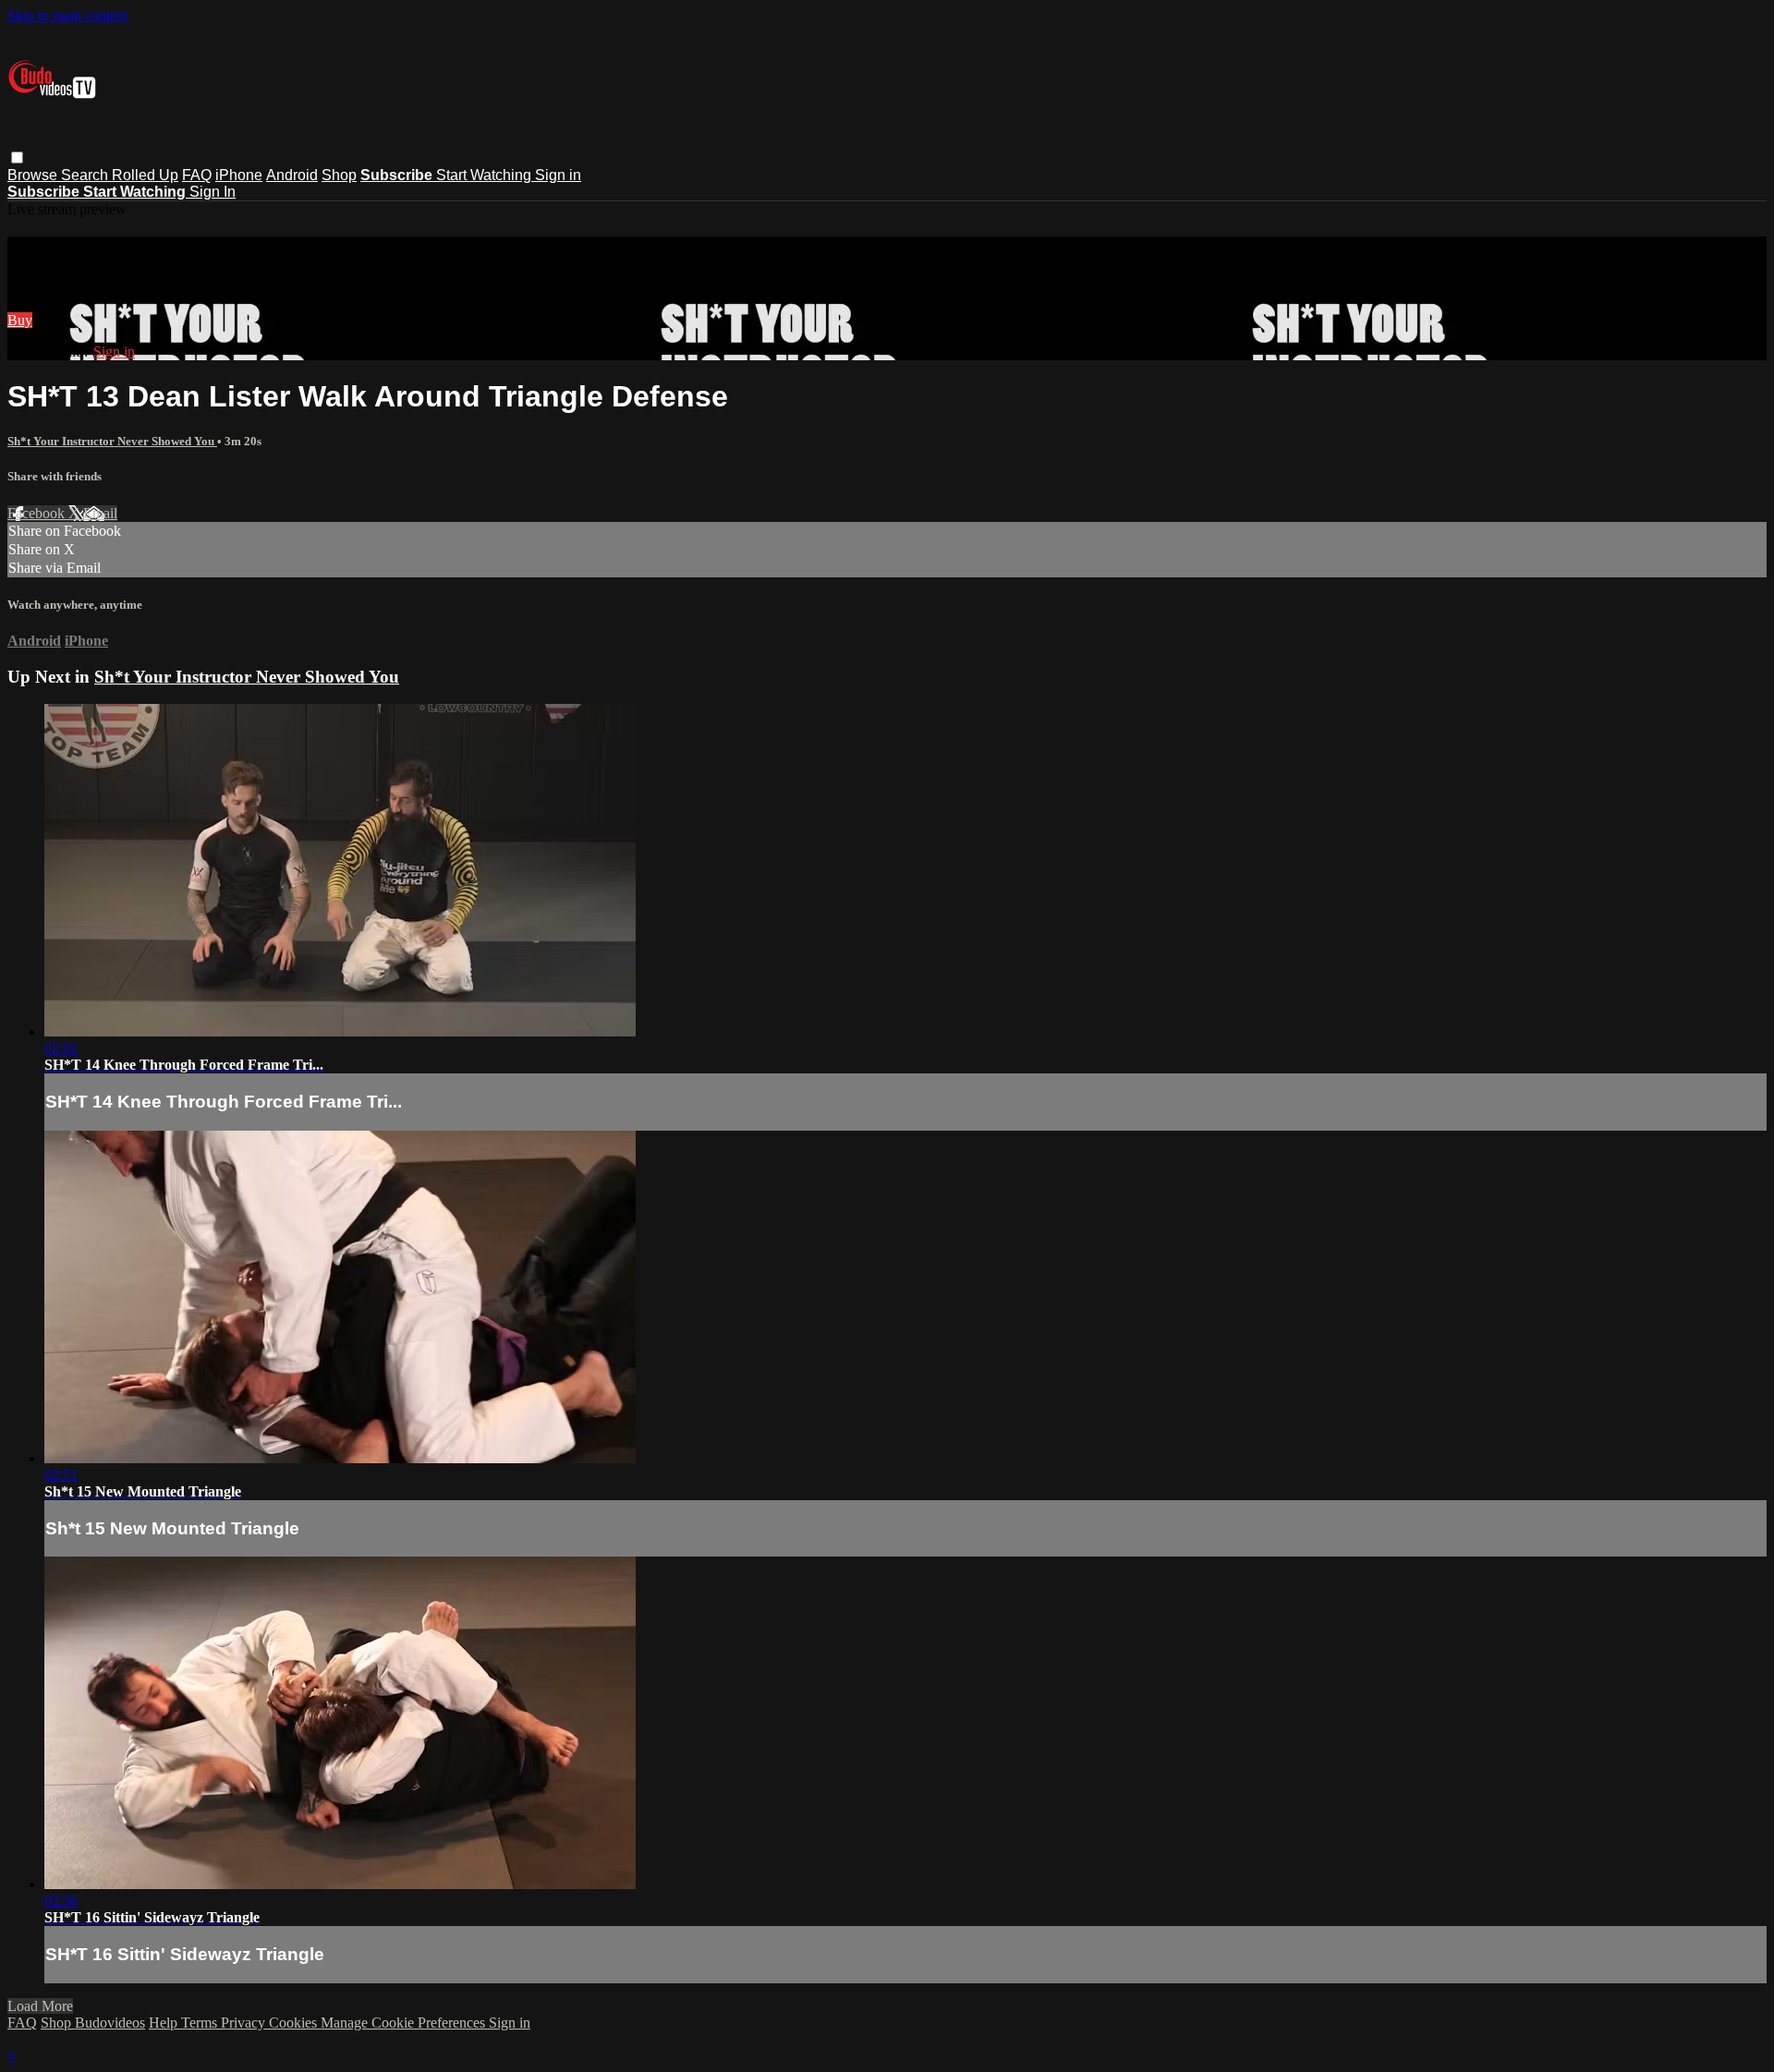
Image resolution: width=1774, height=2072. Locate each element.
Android (292, 175)
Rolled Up (145, 175)
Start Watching (486, 175)
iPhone (239, 175)
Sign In (213, 192)
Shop (339, 175)
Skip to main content (67, 15)
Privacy (245, 2023)
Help (165, 2023)
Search (86, 175)
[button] (17, 158)
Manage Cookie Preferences (405, 2023)
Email (100, 513)
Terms (201, 2023)
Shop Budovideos (93, 2023)
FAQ (197, 175)
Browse (34, 175)
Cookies (295, 2023)
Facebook (38, 513)
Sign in (558, 175)
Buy (20, 320)
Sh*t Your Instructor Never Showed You (112, 441)
